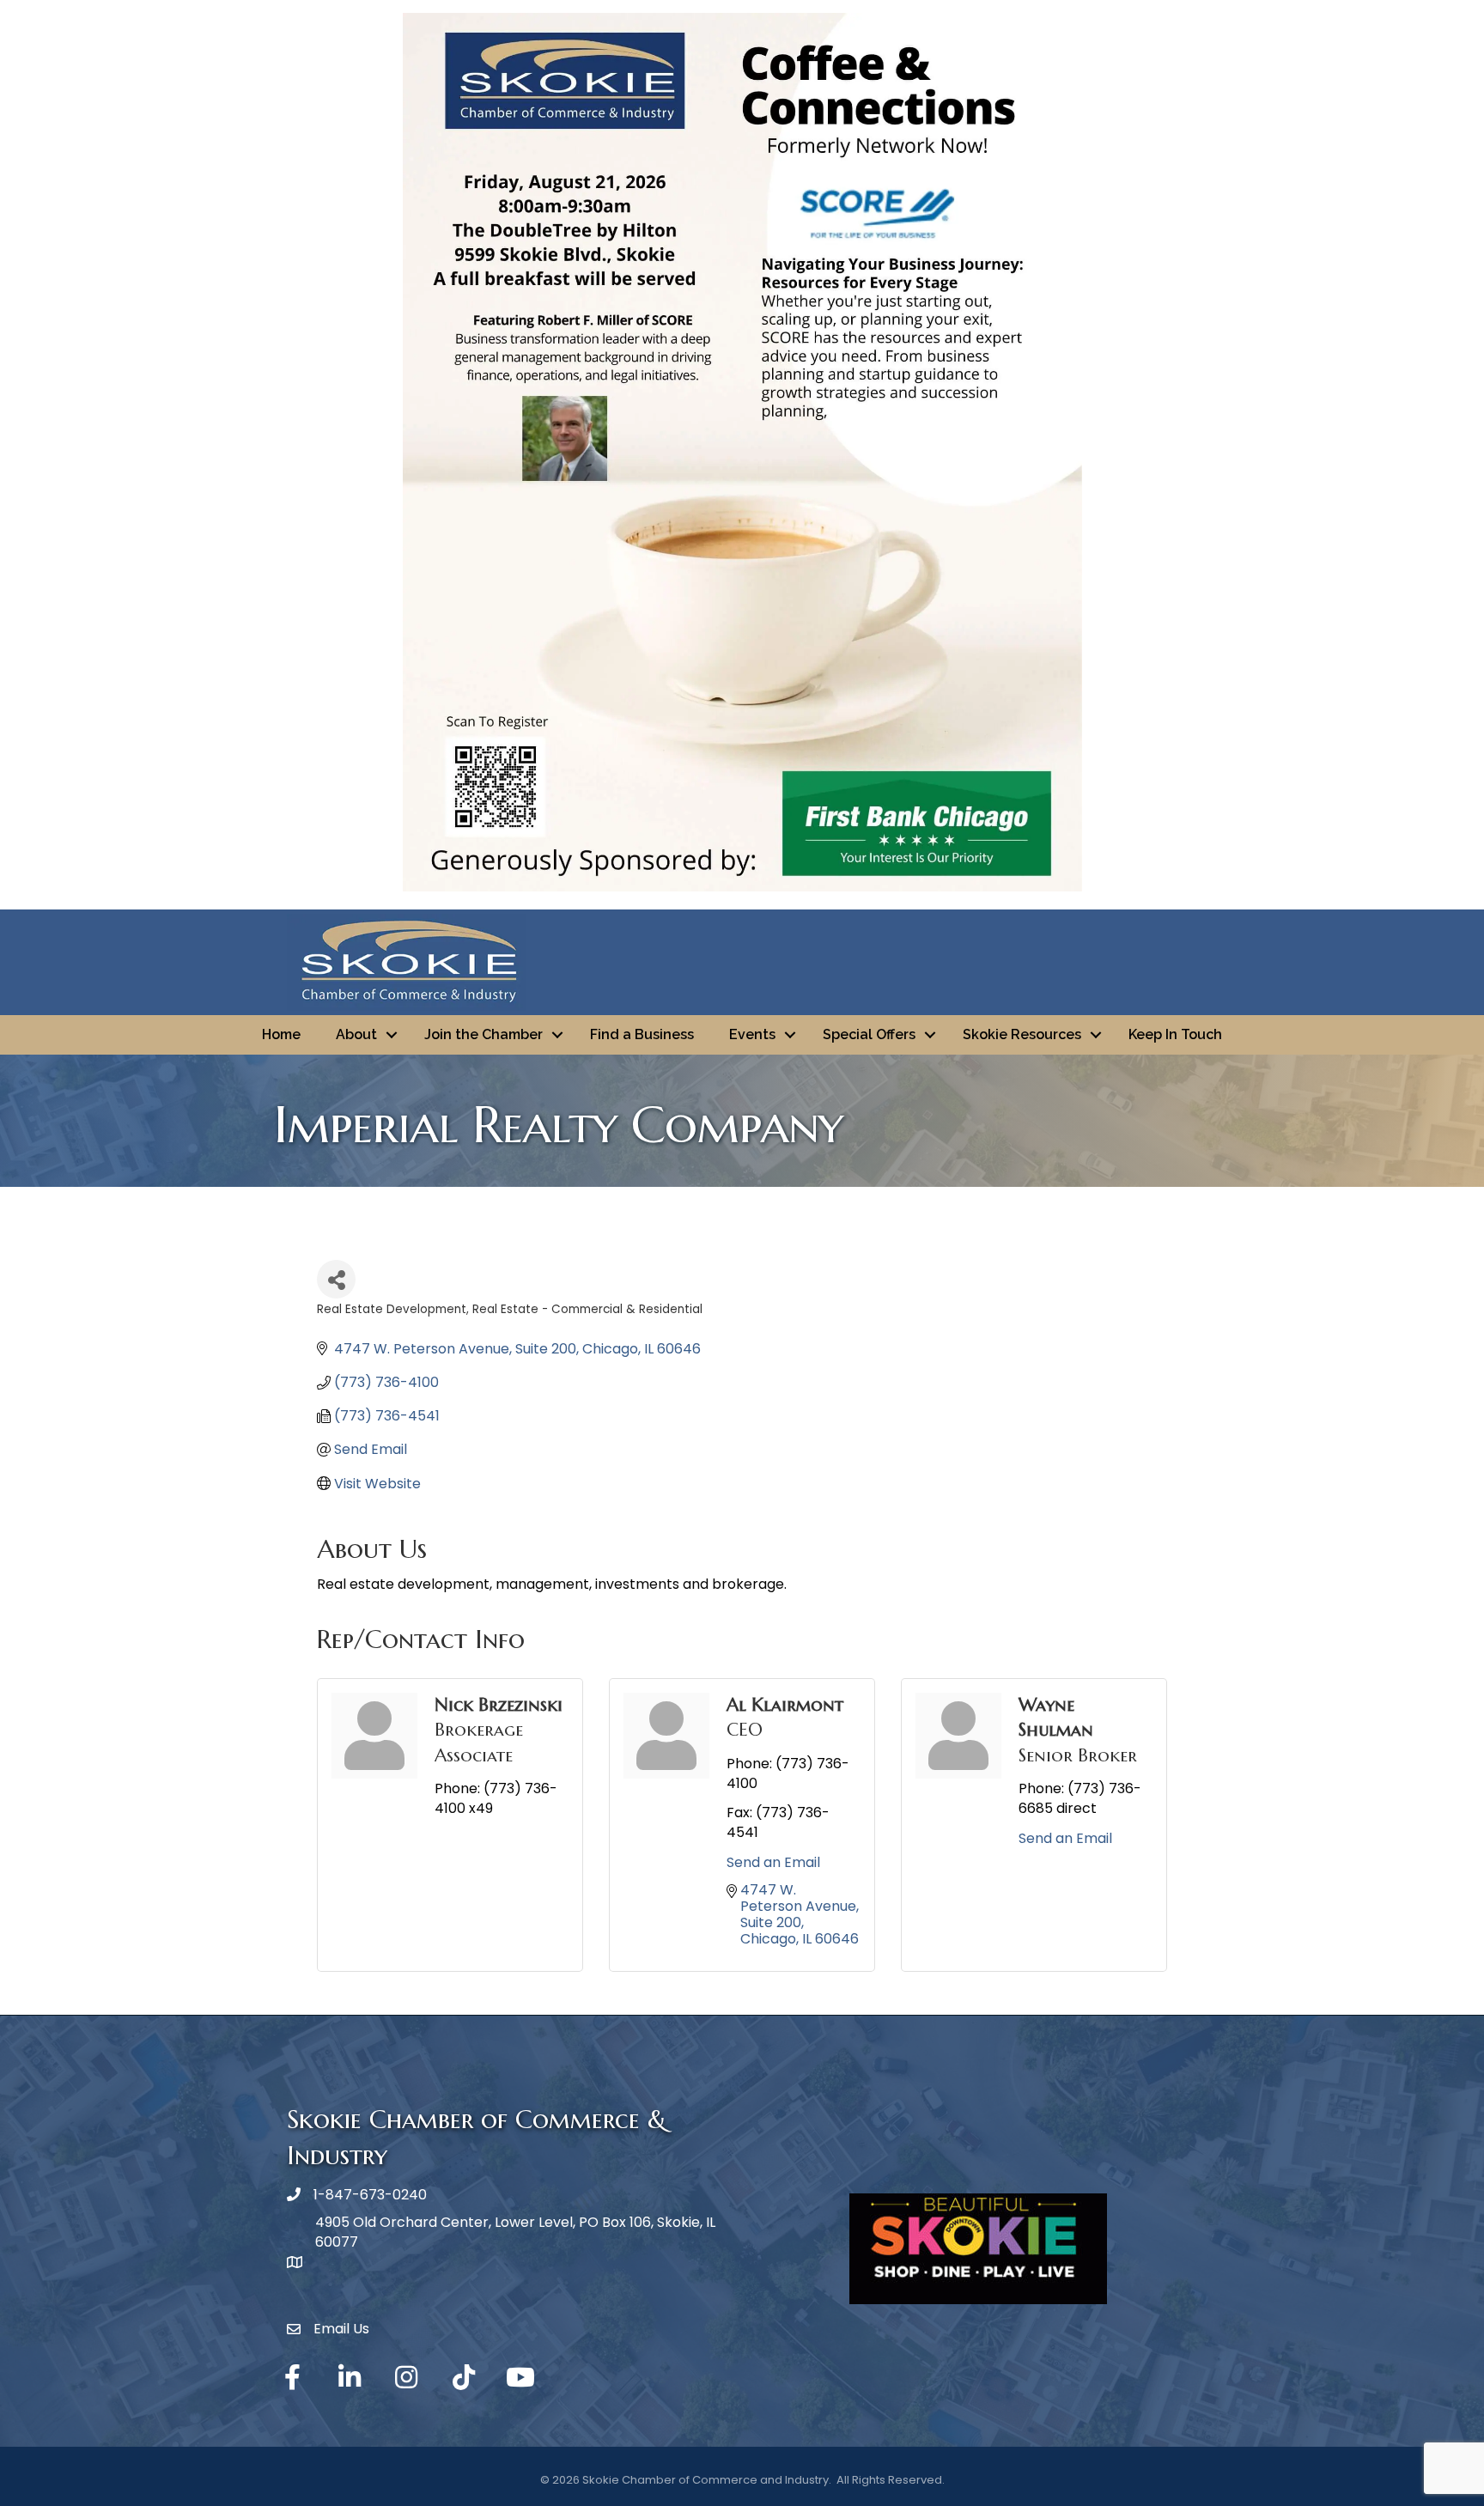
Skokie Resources (1022, 1034)
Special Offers (869, 1034)
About (356, 1034)
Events (752, 1034)
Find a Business (642, 1034)
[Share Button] (336, 1279)
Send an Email (773, 1862)
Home (281, 1034)
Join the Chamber (484, 1034)
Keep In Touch (1175, 1034)
